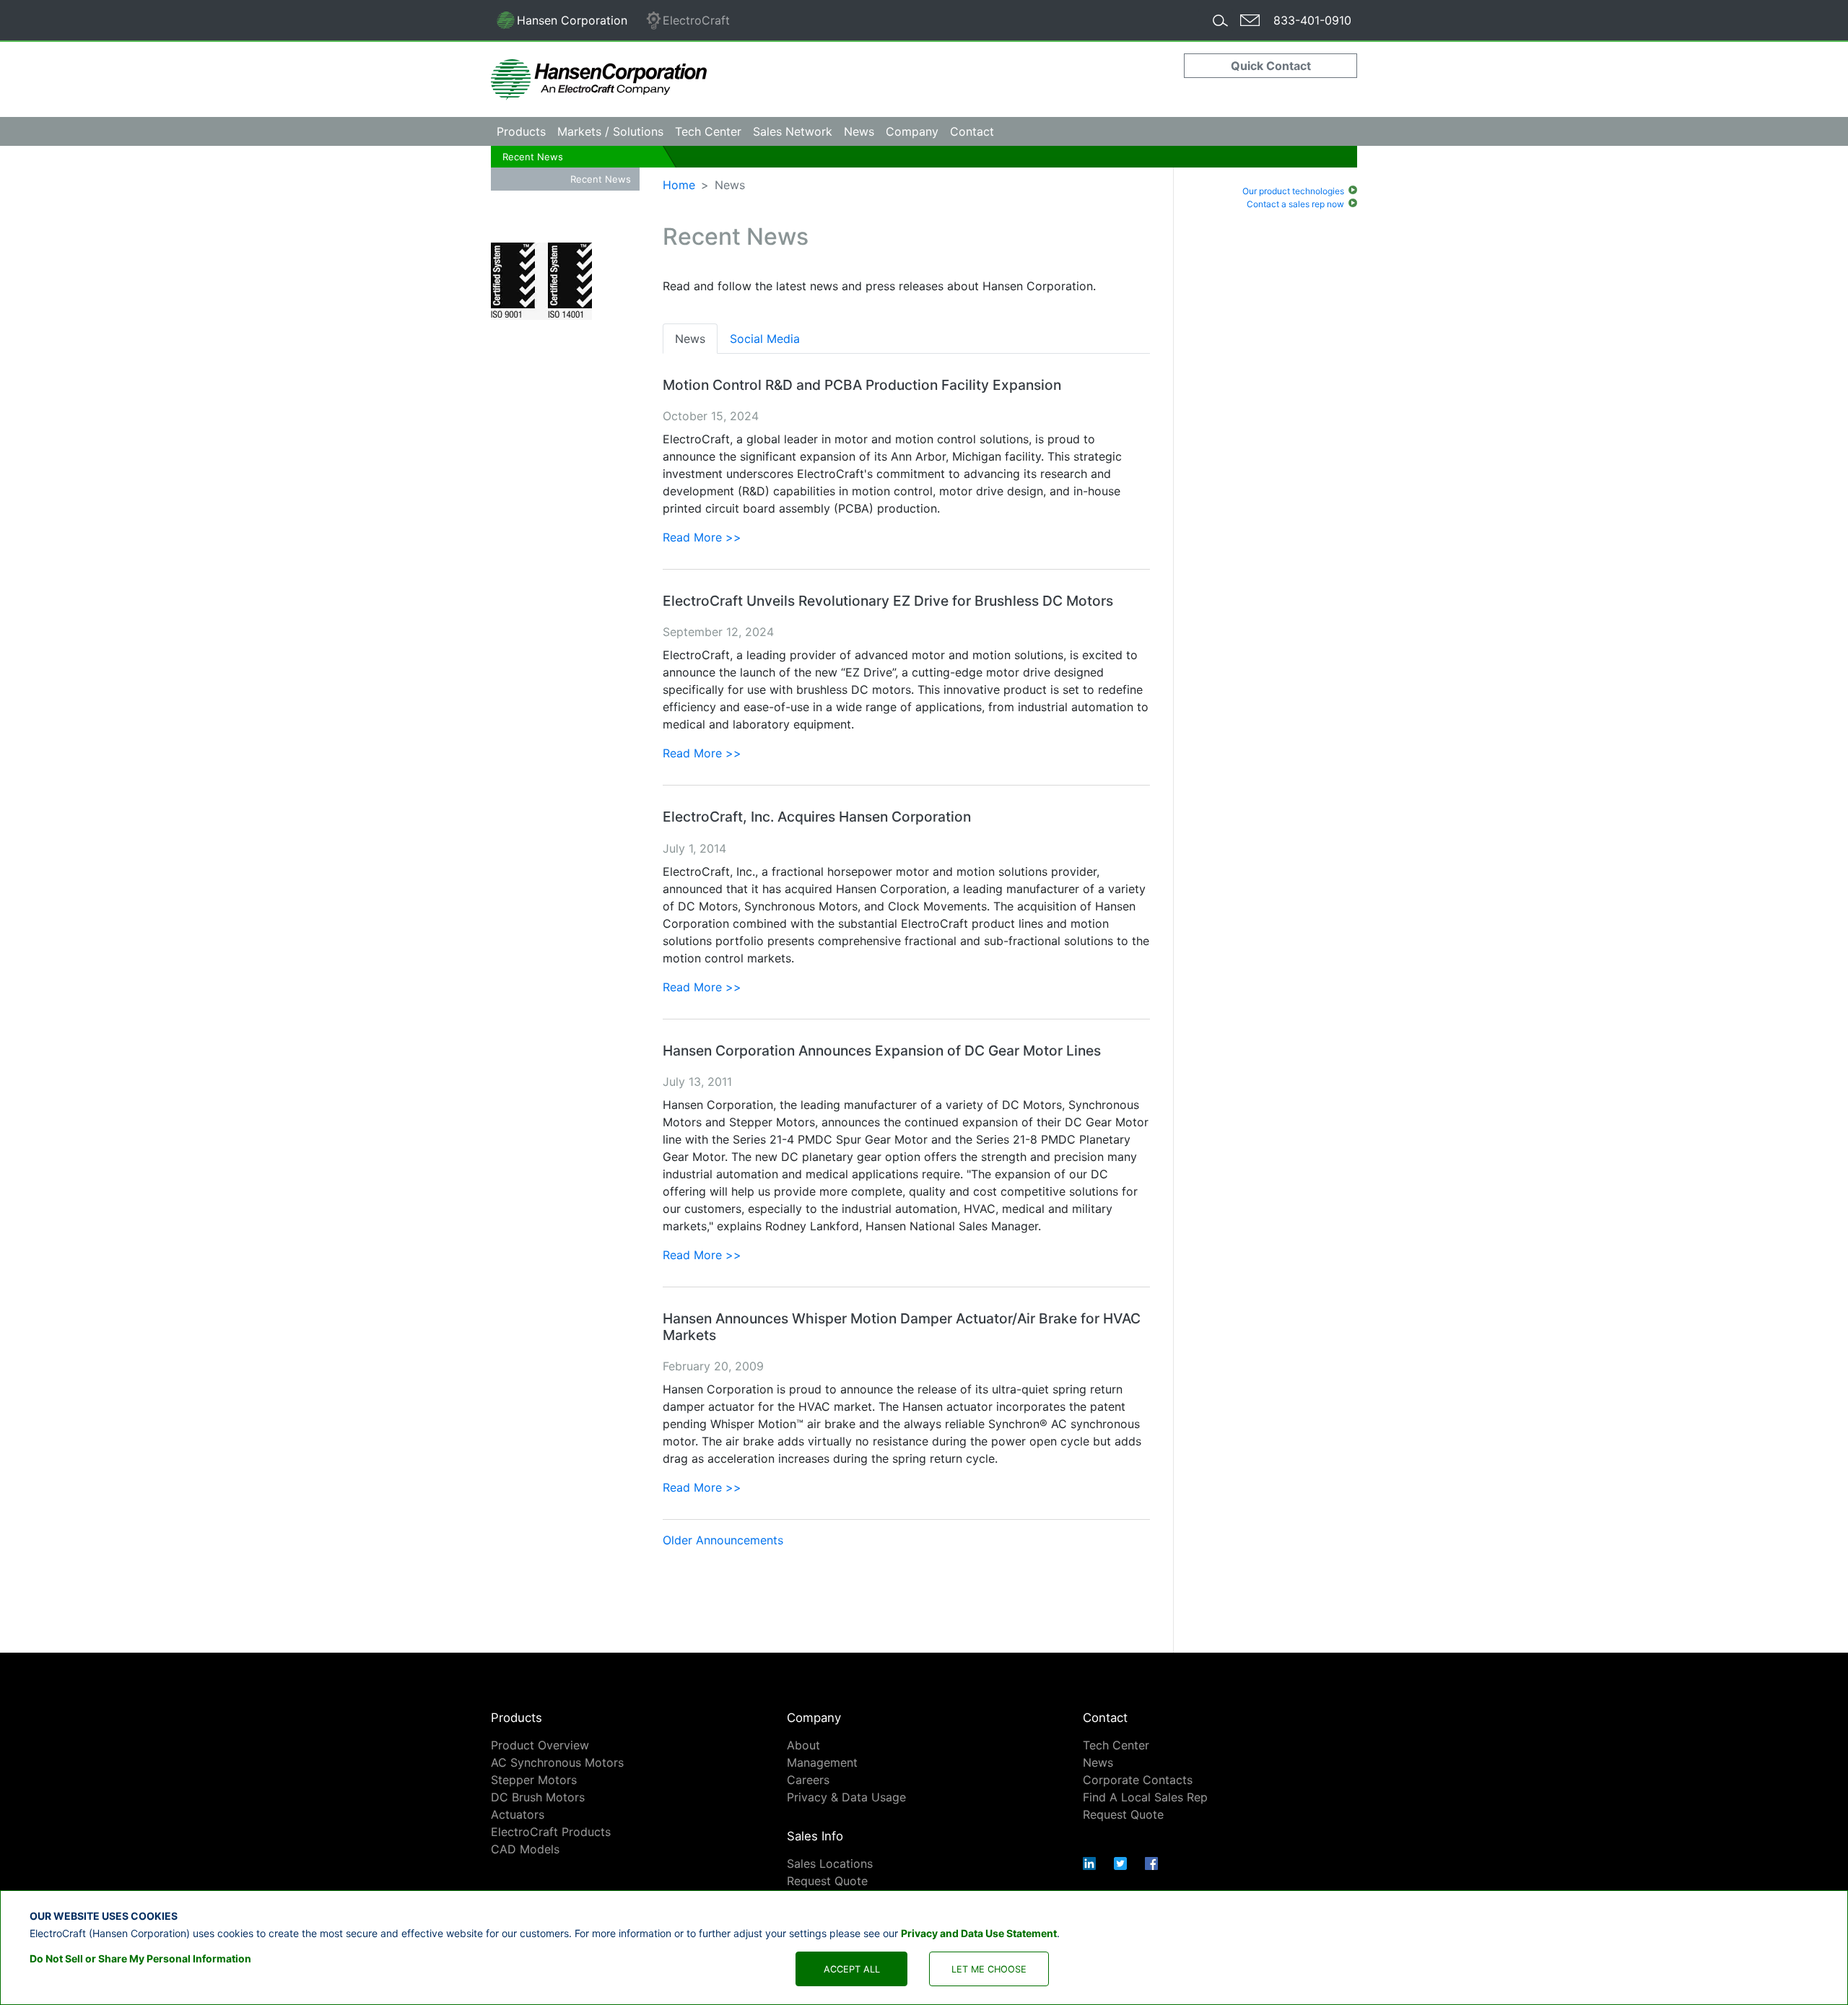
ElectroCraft (696, 20)
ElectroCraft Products (551, 1832)
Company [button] (912, 131)
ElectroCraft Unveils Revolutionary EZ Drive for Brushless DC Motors (888, 601)
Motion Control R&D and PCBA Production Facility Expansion (862, 385)
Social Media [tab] (765, 339)
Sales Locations (830, 1863)
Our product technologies (1293, 191)
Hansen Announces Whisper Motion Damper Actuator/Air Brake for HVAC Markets (902, 1327)
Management (822, 1762)
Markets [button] (610, 131)
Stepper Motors (534, 1780)
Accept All (852, 1969)
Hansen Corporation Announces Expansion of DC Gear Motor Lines (882, 1051)
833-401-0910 (1312, 20)
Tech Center (1116, 1745)
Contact (972, 131)
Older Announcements (723, 1540)
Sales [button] (793, 131)
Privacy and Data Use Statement (979, 1932)
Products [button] (521, 131)
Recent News (533, 157)
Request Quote (827, 1881)
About (803, 1745)
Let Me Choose (989, 1969)
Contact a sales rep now (1295, 204)
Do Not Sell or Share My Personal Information (140, 1958)
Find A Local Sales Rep (1145, 1797)
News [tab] (690, 339)
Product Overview (540, 1745)
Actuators (518, 1814)
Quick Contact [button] (1271, 66)
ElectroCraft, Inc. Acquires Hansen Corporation (817, 817)
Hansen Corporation (562, 23)
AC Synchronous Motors (557, 1762)
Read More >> (702, 537)
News (859, 131)
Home (679, 185)
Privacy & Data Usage (846, 1797)
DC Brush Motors (538, 1797)
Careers (808, 1780)
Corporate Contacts (1138, 1780)
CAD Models (525, 1849)
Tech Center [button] (708, 131)
